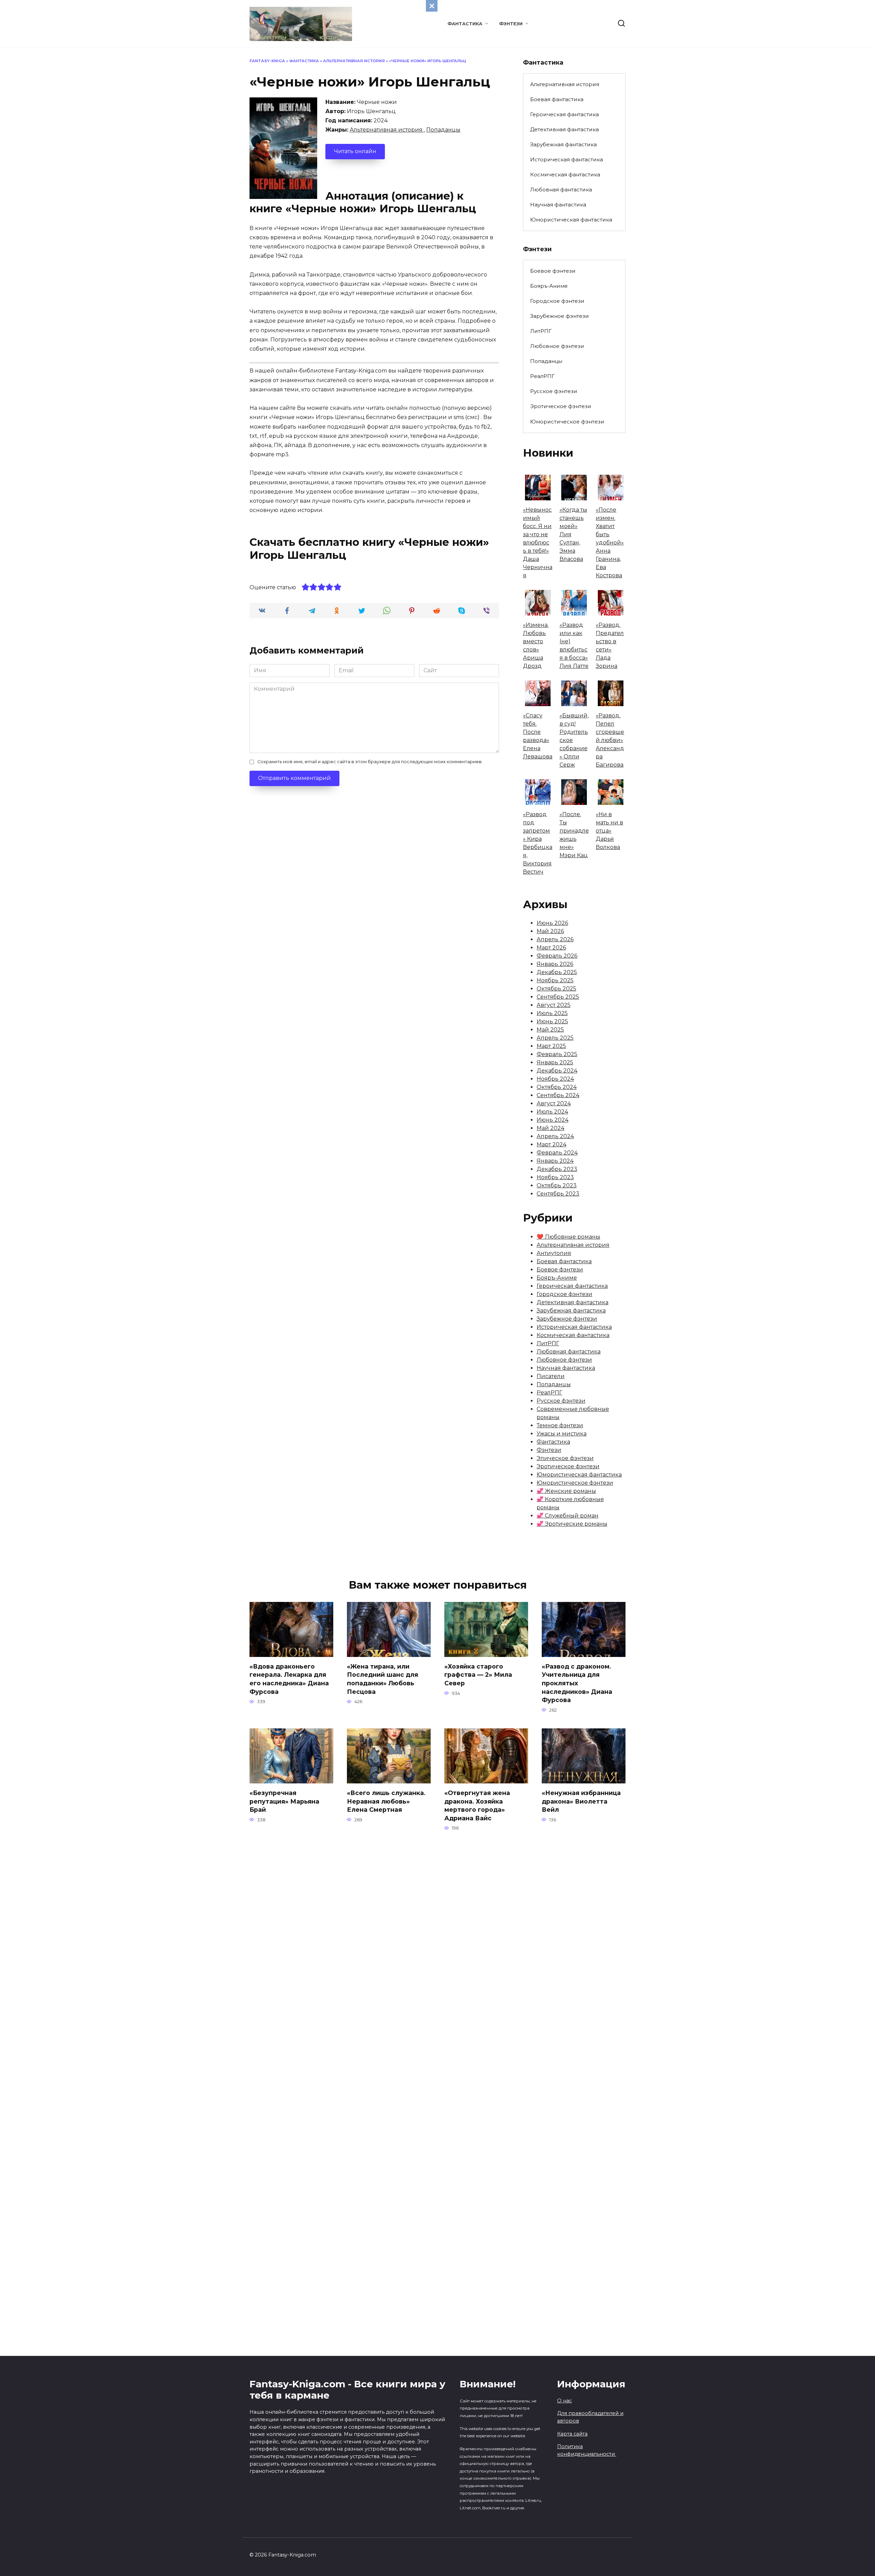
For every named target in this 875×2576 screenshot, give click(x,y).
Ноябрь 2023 (555, 1177)
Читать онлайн (355, 151)
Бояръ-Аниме (549, 286)
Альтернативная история (354, 61)
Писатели (551, 1376)
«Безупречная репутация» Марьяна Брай (284, 1801)
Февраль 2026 (557, 956)
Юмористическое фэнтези (567, 422)
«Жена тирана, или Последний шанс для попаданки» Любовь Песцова (382, 1679)
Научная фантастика (558, 205)
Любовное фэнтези (557, 346)
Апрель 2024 (555, 1136)
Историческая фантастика (567, 159)
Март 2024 (551, 1144)
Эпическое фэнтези (565, 1458)
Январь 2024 (555, 1161)
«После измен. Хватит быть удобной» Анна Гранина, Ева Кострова (610, 543)
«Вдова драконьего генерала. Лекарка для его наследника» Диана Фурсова (289, 1679)
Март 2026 (551, 948)
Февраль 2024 (557, 1153)
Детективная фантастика (564, 129)
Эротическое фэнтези (561, 406)
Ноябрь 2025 (555, 980)
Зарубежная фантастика (563, 144)
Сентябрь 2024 (558, 1095)
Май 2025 (550, 1030)
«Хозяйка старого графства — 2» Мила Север (478, 1675)
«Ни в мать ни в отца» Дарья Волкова (609, 831)
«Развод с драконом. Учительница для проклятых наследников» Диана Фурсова (577, 1683)
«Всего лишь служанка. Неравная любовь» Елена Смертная (386, 1801)
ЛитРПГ (541, 331)
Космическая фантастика (565, 174)
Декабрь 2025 (557, 972)
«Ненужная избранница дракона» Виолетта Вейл (581, 1801)
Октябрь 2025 (556, 989)
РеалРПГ (542, 376)
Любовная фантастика (561, 190)
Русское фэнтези (554, 391)
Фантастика (465, 24)
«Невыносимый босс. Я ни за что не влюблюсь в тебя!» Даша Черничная (538, 543)
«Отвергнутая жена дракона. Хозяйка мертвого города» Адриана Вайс (477, 1805)
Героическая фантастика (564, 114)
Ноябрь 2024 (555, 1079)
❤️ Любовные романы (568, 1237)
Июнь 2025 (552, 1021)
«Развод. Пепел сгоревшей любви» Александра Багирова (610, 740)
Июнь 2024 (553, 1120)
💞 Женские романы (566, 1491)
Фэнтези (511, 24)
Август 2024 (554, 1103)
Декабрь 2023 (557, 1169)
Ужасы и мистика (562, 1434)
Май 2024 (550, 1128)
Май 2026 (550, 931)
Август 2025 (554, 1005)
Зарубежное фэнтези (560, 316)
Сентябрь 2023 (558, 1194)
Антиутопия (554, 1253)
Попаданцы (443, 130)
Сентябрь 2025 (558, 997)
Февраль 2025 (557, 1054)
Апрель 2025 (555, 1038)
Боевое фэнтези (553, 271)
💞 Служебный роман (568, 1516)
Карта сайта (572, 2434)
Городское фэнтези (557, 301)
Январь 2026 (555, 964)
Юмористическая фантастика (571, 220)
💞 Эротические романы (572, 1524)
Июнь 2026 (552, 923)
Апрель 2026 (555, 939)
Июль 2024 (552, 1112)
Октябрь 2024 (557, 1087)
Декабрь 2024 (557, 1071)
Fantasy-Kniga (267, 61)
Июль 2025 (552, 1013)
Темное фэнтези (560, 1425)
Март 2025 (551, 1046)
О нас (564, 2401)
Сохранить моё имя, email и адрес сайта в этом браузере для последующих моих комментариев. (370, 762)
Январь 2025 (555, 1062)
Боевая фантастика (557, 99)
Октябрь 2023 (557, 1185)
